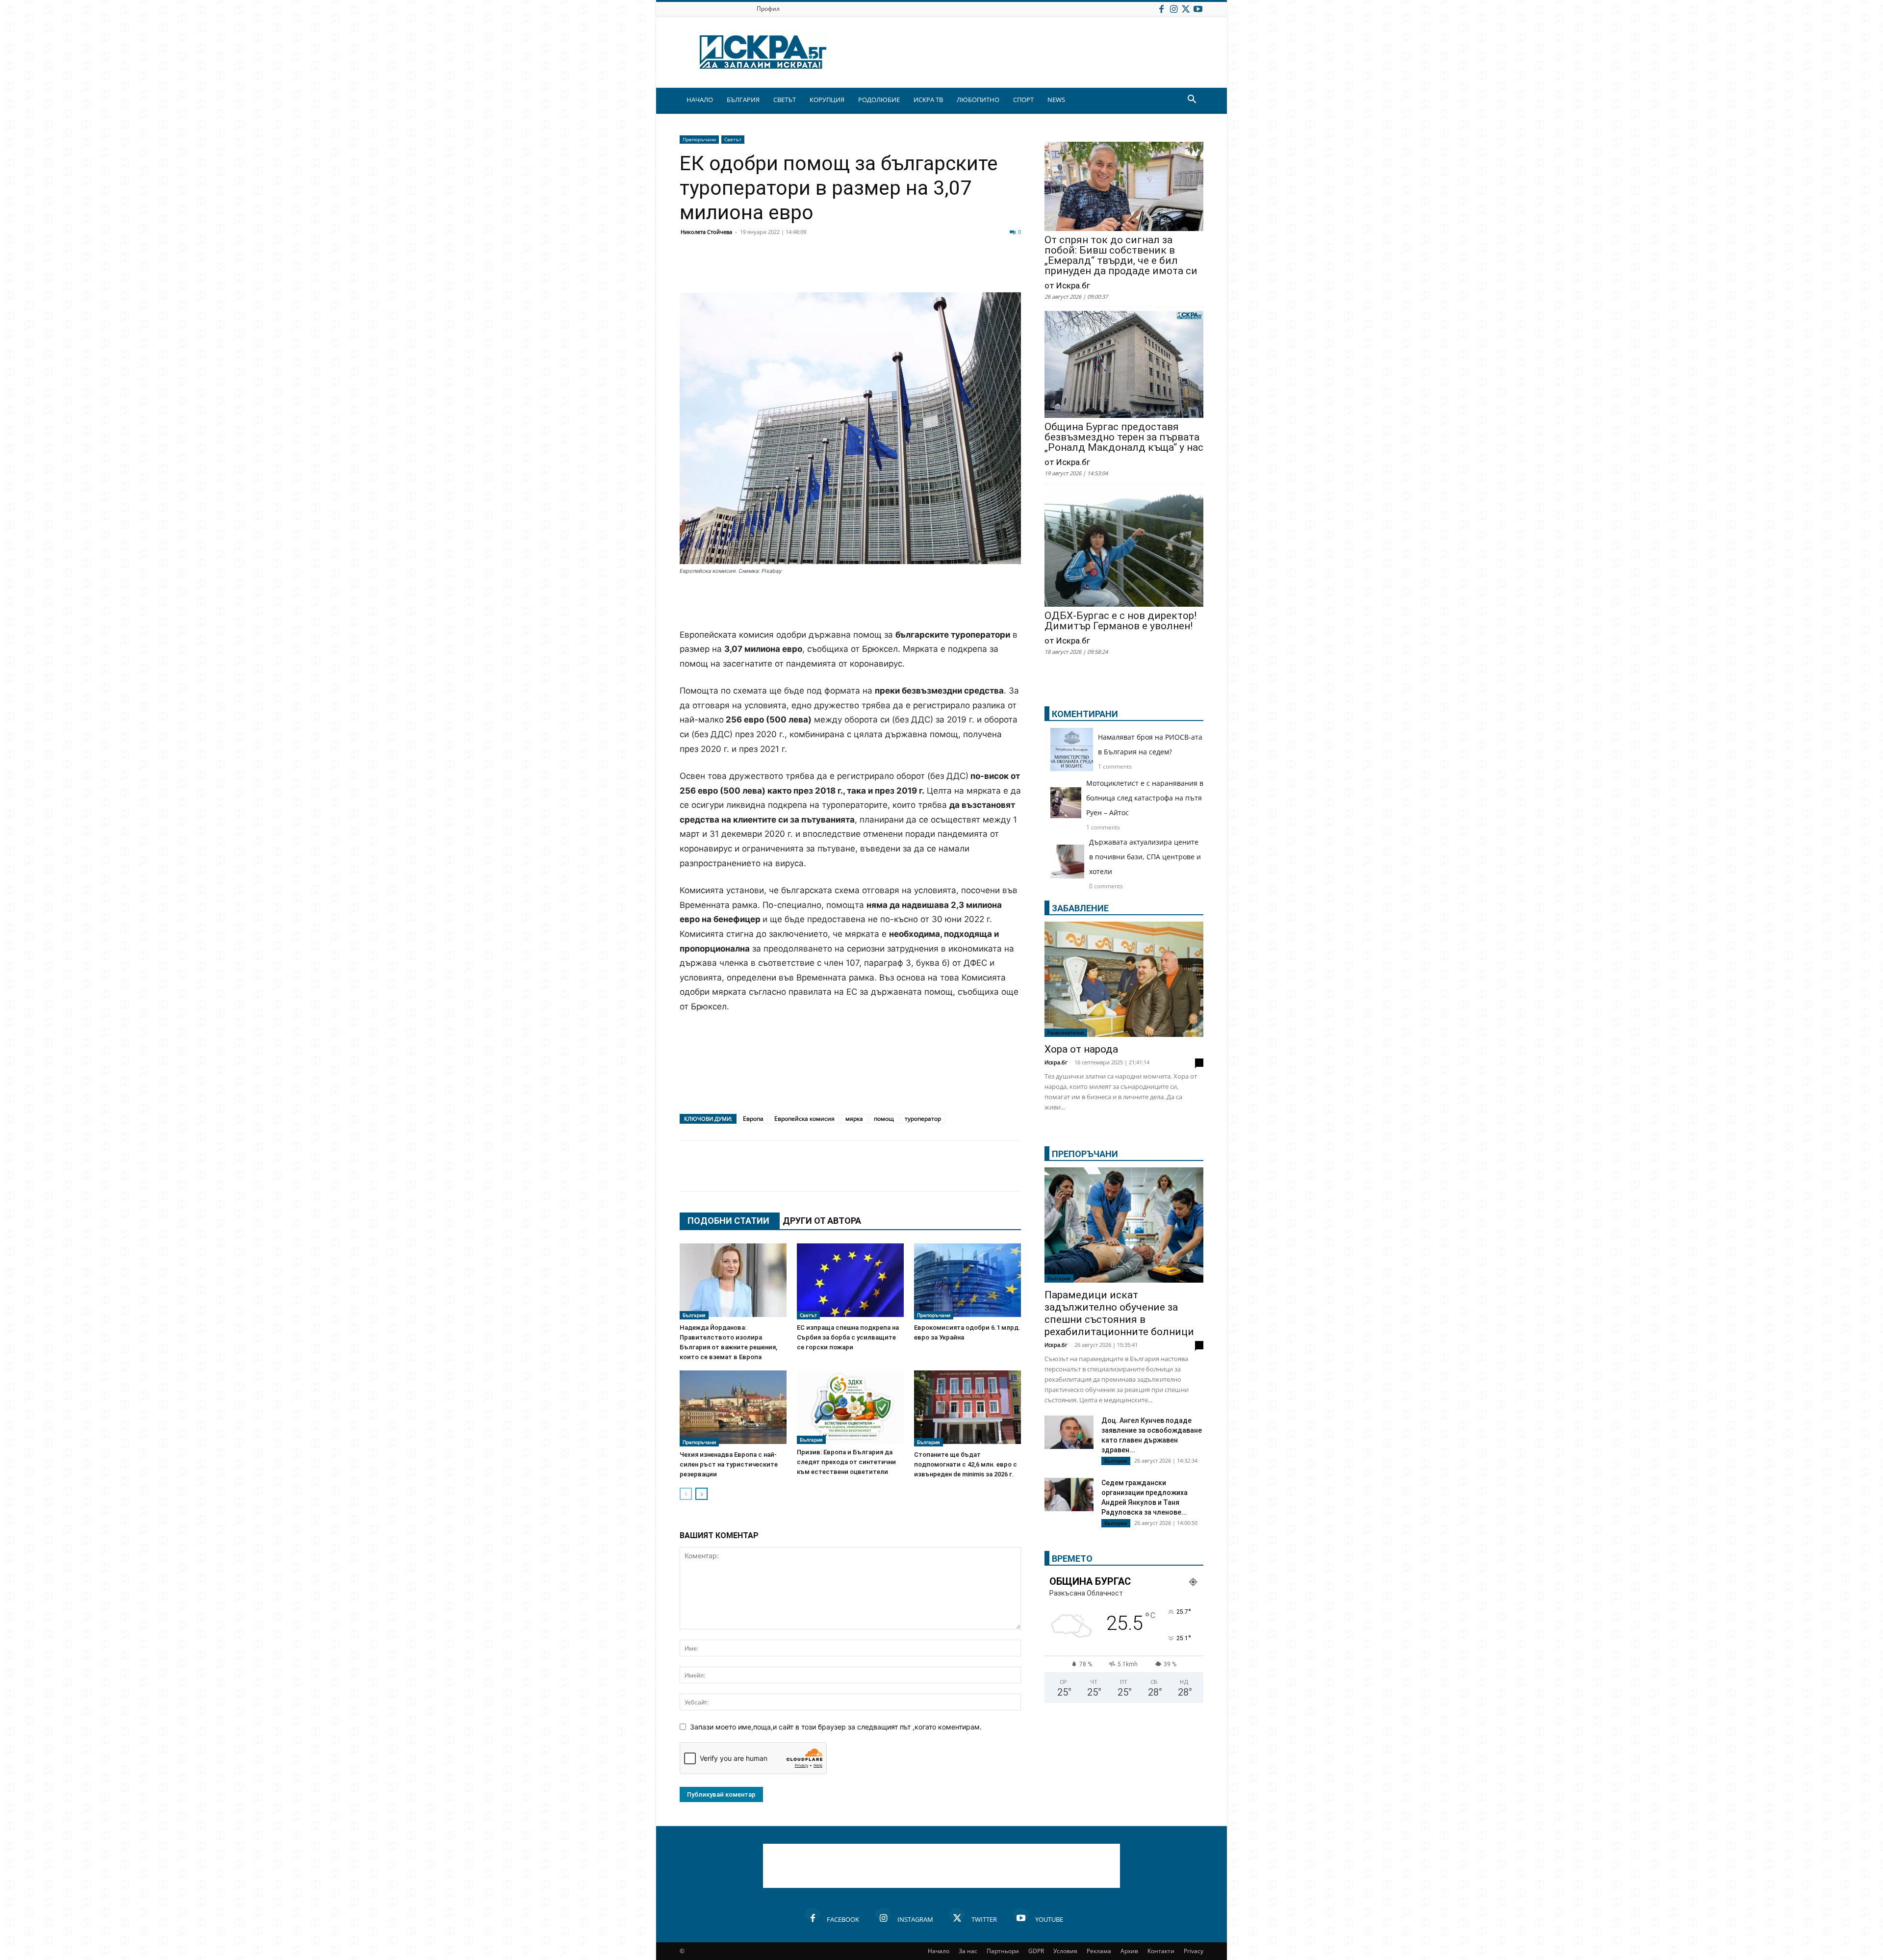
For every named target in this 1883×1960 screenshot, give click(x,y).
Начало (939, 1951)
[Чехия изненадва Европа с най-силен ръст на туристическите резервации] (733, 1408)
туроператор (923, 1119)
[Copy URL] (957, 269)
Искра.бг (1056, 1062)
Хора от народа (1081, 1049)
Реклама (1099, 1951)
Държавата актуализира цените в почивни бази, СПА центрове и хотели (1145, 857)
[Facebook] (1161, 9)
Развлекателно (1066, 1032)
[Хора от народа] (1124, 979)
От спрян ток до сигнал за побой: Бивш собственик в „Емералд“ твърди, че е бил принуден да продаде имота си (1121, 256)
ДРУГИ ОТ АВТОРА (822, 1221)
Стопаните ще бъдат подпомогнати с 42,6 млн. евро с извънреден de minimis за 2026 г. (966, 1464)
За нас (968, 1951)
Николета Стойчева (706, 232)
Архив (1129, 1951)
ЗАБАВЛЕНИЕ (1080, 908)
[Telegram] (908, 269)
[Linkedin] (786, 269)
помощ (884, 1119)
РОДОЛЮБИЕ (879, 100)
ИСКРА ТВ (928, 100)
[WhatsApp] (859, 269)
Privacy (1194, 1951)
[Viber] (884, 269)
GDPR (1036, 1951)
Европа (753, 1119)
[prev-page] (686, 1494)
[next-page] (701, 1494)
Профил (768, 9)
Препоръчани (699, 139)
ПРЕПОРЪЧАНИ (1085, 1154)
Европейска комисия (804, 1119)
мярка (854, 1119)
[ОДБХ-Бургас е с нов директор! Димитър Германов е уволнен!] (1124, 548)
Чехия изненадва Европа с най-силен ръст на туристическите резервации (729, 1464)
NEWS (1056, 100)
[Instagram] (1173, 9)
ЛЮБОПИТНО (978, 100)
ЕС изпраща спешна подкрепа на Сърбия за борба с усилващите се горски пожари (848, 1337)
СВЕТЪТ (785, 100)
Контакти (1161, 1951)
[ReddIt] (810, 269)
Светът (733, 139)
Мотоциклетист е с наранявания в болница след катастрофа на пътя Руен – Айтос (1145, 798)
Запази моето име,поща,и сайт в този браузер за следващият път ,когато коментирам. (836, 1727)
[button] (1192, 100)
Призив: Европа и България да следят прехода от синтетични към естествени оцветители (846, 1462)
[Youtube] (1198, 9)
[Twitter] (1186, 9)
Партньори (1003, 1951)
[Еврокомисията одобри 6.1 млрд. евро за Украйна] (967, 1281)
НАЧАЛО (700, 100)
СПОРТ (1023, 100)
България (694, 1315)
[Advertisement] (850, 603)
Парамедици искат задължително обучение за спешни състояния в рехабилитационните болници (1119, 1313)
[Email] (835, 269)
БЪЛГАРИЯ (743, 100)
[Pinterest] (933, 269)
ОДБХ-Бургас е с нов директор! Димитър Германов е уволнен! (1120, 621)
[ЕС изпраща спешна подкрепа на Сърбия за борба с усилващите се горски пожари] (850, 1281)
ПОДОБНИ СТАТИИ (728, 1221)
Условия (1065, 1951)
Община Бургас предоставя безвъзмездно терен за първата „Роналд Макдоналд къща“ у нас (1124, 437)
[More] (982, 269)
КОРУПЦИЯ (827, 100)
